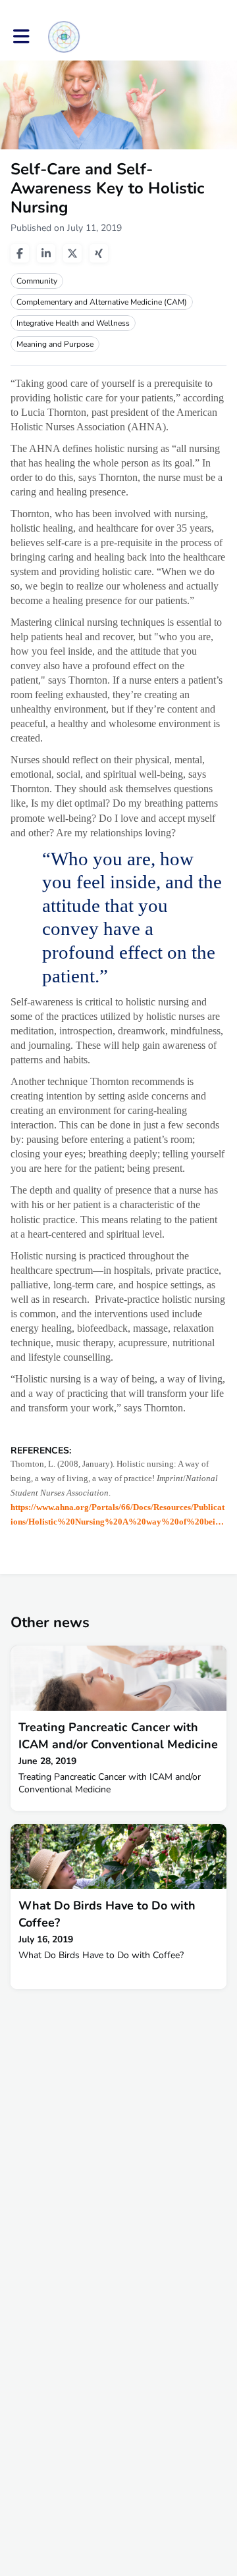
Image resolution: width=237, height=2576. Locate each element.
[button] (21, 37)
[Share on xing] (99, 253)
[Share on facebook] (20, 253)
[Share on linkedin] (46, 253)
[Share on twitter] (72, 253)
